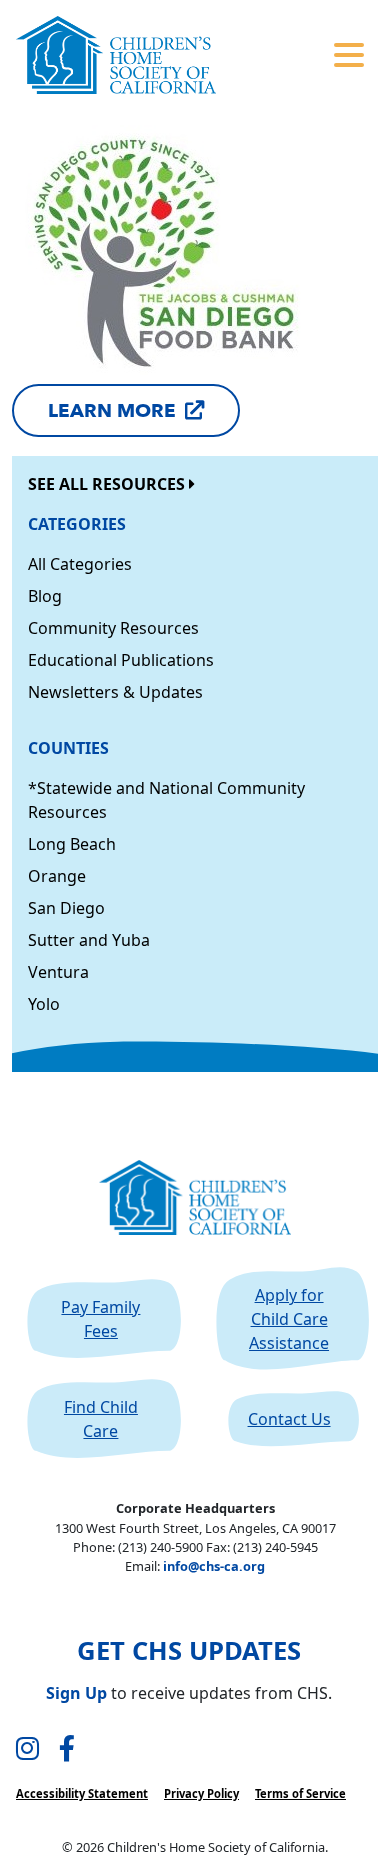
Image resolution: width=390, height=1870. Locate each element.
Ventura (58, 972)
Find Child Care (101, 1419)
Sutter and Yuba (89, 940)
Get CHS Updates (189, 1650)
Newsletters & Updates (115, 692)
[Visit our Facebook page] (67, 1749)
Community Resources (113, 628)
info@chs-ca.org (214, 1566)
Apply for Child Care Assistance (289, 1319)
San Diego (66, 908)
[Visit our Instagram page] (27, 1749)
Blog (45, 596)
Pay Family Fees (100, 1319)
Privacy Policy (201, 1793)
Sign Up (76, 1693)
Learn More (112, 411)
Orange (57, 876)
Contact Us (289, 1419)
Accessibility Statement (82, 1793)
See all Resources (108, 484)
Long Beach (72, 844)
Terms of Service (300, 1793)
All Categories (80, 564)
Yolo (44, 1004)
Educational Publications (121, 660)
